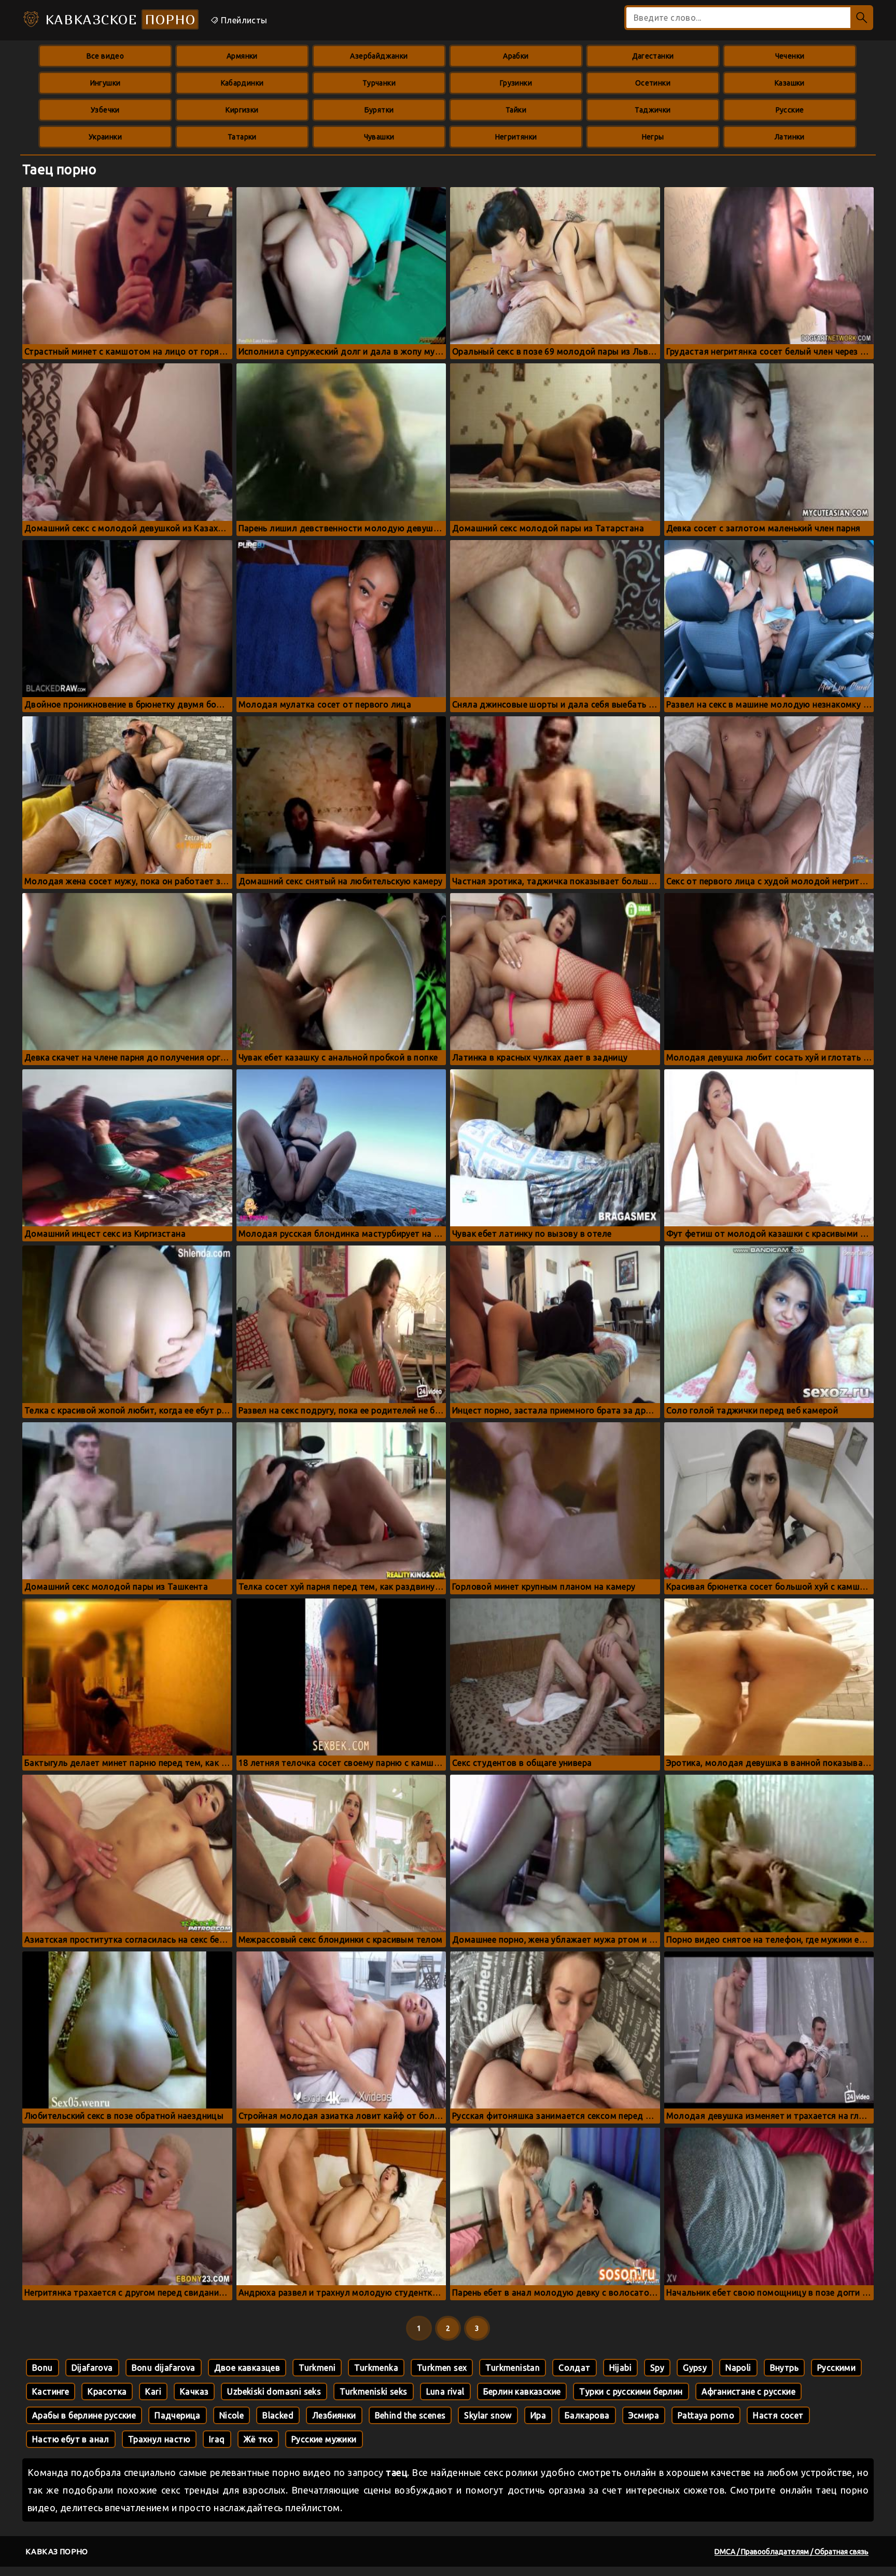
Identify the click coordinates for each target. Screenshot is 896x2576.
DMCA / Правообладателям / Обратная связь (792, 2552)
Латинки (790, 137)
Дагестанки (653, 56)
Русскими (836, 2368)
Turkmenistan (513, 2368)
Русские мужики (324, 2439)
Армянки (242, 56)
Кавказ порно (57, 2551)
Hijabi (620, 2368)
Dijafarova (92, 2368)
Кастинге (51, 2391)
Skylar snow (488, 2415)
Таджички (653, 110)
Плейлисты (243, 20)
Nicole (232, 2415)
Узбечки (105, 110)
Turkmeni (317, 2368)
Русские (790, 110)
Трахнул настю (159, 2439)
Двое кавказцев (247, 2368)
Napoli (738, 2368)
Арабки (516, 56)
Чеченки (790, 56)
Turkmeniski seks (373, 2391)
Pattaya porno (706, 2415)
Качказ (194, 2391)
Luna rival (445, 2391)
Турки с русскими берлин (631, 2391)
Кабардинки (242, 83)
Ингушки (106, 83)
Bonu (43, 2368)
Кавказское (118, 19)
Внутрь (784, 2368)
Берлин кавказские (522, 2391)
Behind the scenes (410, 2415)
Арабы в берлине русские (84, 2415)
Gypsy (695, 2368)
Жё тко (258, 2439)
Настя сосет (778, 2415)
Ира (538, 2415)
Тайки (516, 110)
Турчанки (379, 83)
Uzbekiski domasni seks (274, 2391)
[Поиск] (862, 18)
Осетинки (653, 83)
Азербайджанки (379, 56)
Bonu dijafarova (164, 2368)
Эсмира (644, 2415)
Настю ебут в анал (71, 2439)
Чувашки (379, 137)
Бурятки (379, 110)
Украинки (105, 137)
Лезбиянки (334, 2415)
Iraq (217, 2439)
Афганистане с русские (748, 2391)
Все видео (106, 56)
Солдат (574, 2368)
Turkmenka (376, 2368)
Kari (153, 2391)
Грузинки (516, 83)
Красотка (107, 2391)
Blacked (278, 2415)
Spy (657, 2368)
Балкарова (587, 2415)
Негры (653, 137)
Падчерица (178, 2415)
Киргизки (242, 110)
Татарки (242, 137)
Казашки (790, 83)
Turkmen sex (442, 2368)
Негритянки (516, 137)
